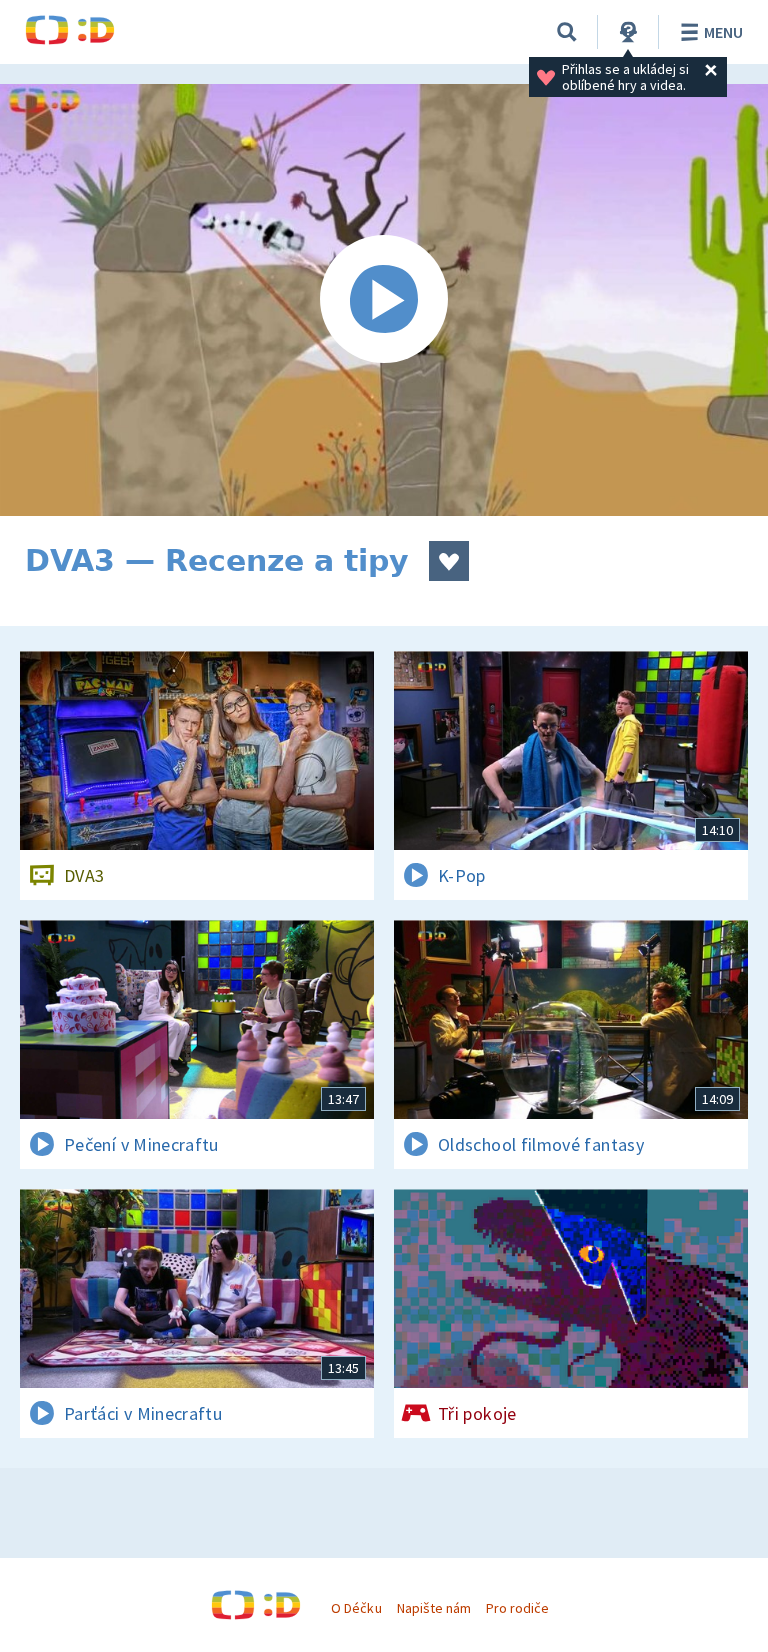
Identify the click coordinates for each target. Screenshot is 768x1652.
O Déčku (356, 1608)
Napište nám (434, 1608)
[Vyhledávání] (567, 32)
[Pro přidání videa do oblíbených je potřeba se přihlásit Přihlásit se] (449, 561)
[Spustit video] (384, 300)
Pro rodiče (517, 1608)
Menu (723, 32)
